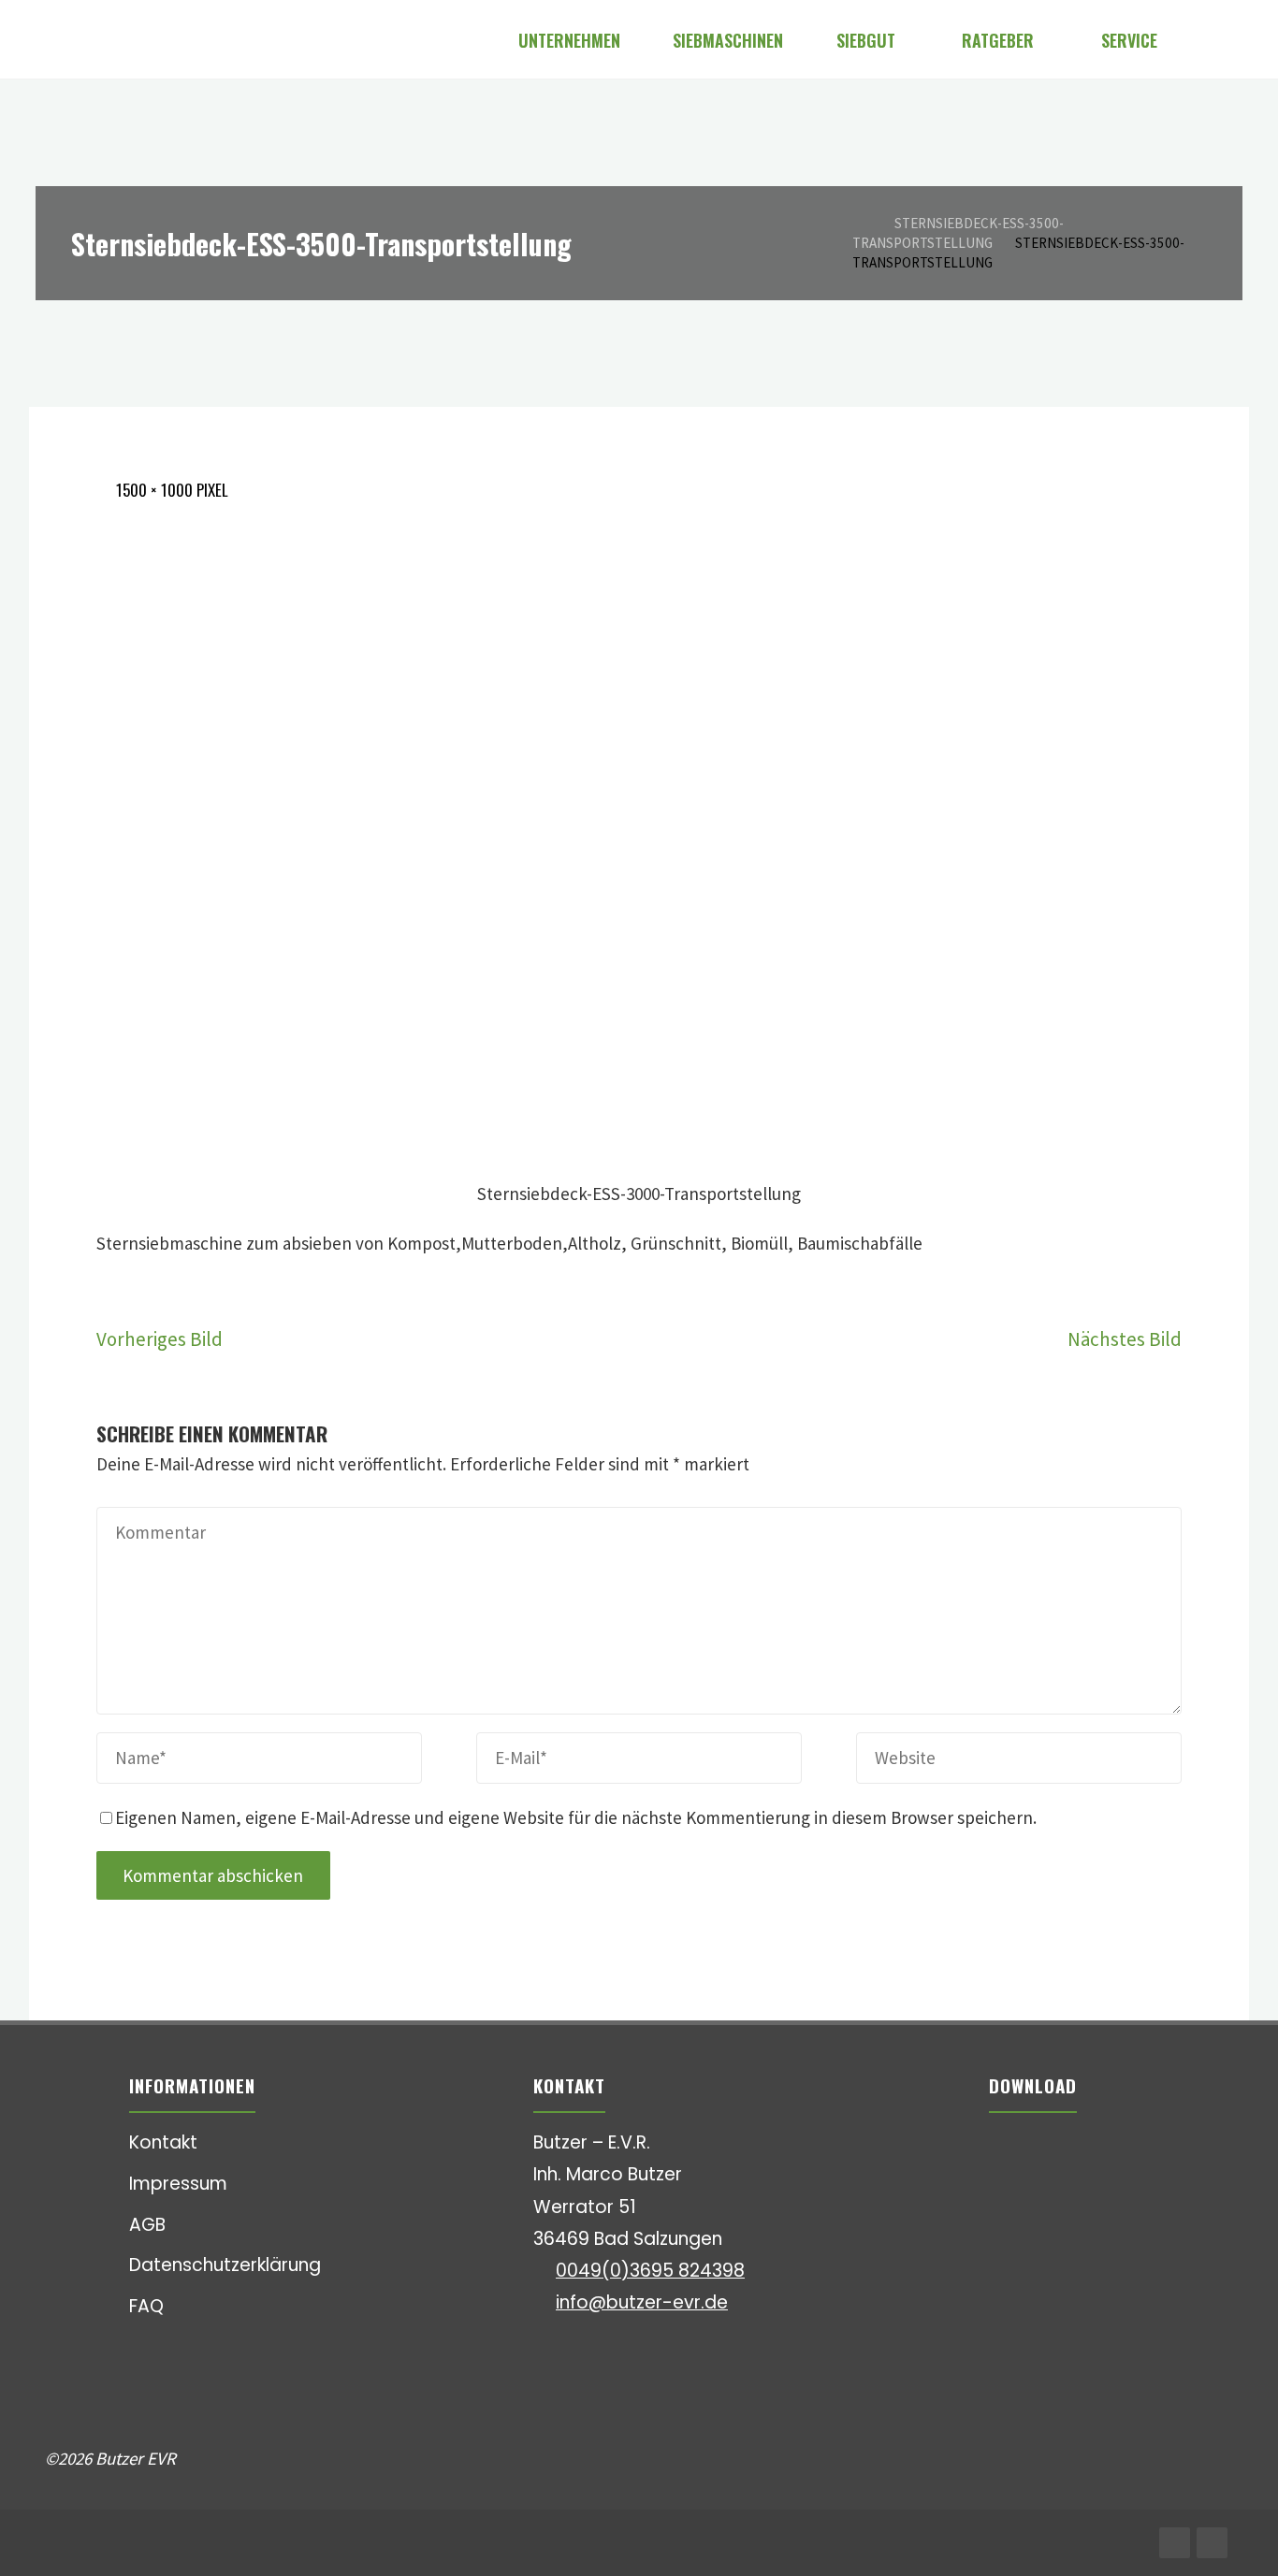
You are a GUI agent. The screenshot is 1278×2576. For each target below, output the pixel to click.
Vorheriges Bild (160, 1339)
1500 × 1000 (156, 490)
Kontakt (163, 2142)
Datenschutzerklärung (225, 2265)
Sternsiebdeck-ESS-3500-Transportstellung (958, 233)
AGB (147, 2225)
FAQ (146, 2306)
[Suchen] (1209, 40)
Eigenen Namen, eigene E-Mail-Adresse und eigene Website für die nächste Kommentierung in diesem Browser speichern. (576, 1817)
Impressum (178, 2184)
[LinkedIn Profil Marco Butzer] (1212, 2543)
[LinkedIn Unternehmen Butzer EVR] (1175, 2543)
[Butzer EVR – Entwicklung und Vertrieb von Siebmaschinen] (47, 39)
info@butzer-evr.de (642, 2302)
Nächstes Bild (1125, 1339)
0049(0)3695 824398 (650, 2271)
